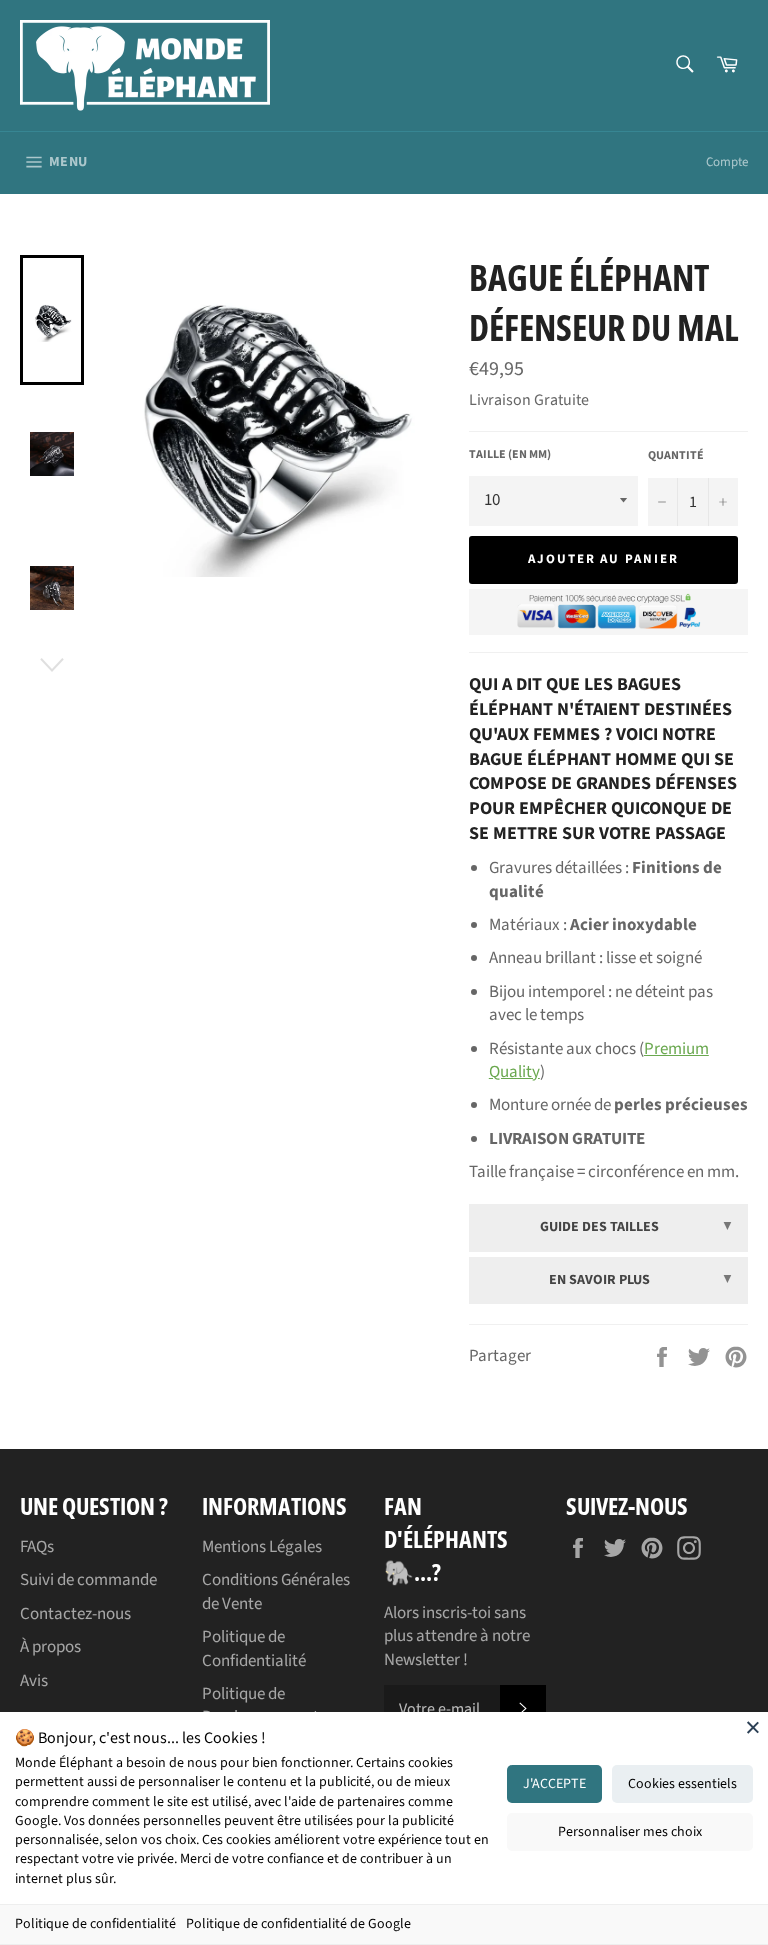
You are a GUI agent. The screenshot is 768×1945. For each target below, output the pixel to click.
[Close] (753, 1727)
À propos (50, 1647)
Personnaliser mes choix (630, 1832)
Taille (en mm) (510, 455)
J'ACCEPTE (554, 1784)
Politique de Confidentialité (254, 1648)
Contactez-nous (75, 1614)
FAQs (37, 1547)
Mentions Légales (262, 1547)
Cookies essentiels (682, 1784)
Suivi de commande (88, 1580)
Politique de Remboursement (260, 1705)
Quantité (676, 456)
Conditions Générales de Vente (276, 1591)
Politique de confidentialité (95, 1924)
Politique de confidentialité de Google (298, 1924)
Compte (727, 162)
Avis (34, 1681)
